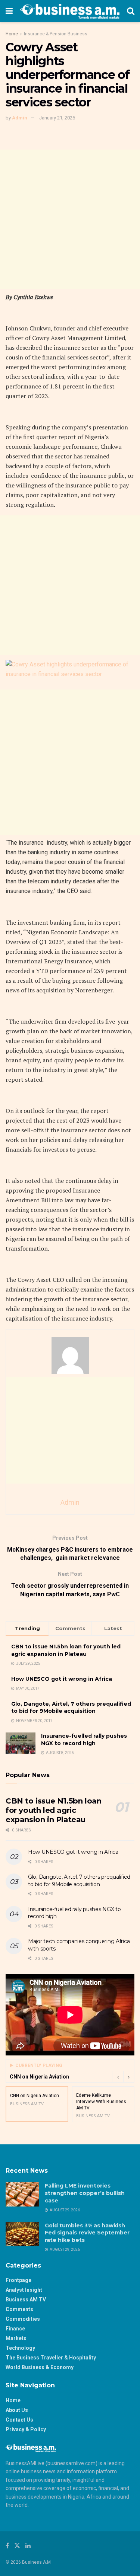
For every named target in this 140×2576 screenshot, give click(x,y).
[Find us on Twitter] (17, 2546)
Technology (20, 2348)
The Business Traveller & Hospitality (51, 2358)
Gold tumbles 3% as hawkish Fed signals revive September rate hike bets (87, 2233)
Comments (19, 2309)
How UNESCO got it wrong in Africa (62, 1679)
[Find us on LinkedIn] (28, 2546)
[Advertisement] (70, 219)
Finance (15, 2329)
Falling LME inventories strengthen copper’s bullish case (85, 2193)
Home (12, 34)
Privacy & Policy (26, 2429)
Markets (16, 2338)
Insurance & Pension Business (56, 34)
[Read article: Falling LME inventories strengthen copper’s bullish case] (22, 2194)
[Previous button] (118, 2077)
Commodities (23, 2319)
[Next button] (129, 2077)
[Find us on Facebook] (7, 2546)
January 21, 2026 (57, 118)
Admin (20, 118)
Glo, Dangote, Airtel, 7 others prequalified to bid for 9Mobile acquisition (71, 1708)
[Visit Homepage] (70, 11)
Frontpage (18, 2280)
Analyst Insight (24, 2290)
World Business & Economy (40, 2367)
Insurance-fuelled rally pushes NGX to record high (84, 1740)
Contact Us (19, 2420)
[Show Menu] (9, 11)
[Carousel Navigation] (123, 2077)
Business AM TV (26, 2300)
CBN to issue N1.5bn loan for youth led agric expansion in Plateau (66, 1650)
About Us (17, 2410)
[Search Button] (131, 11)
